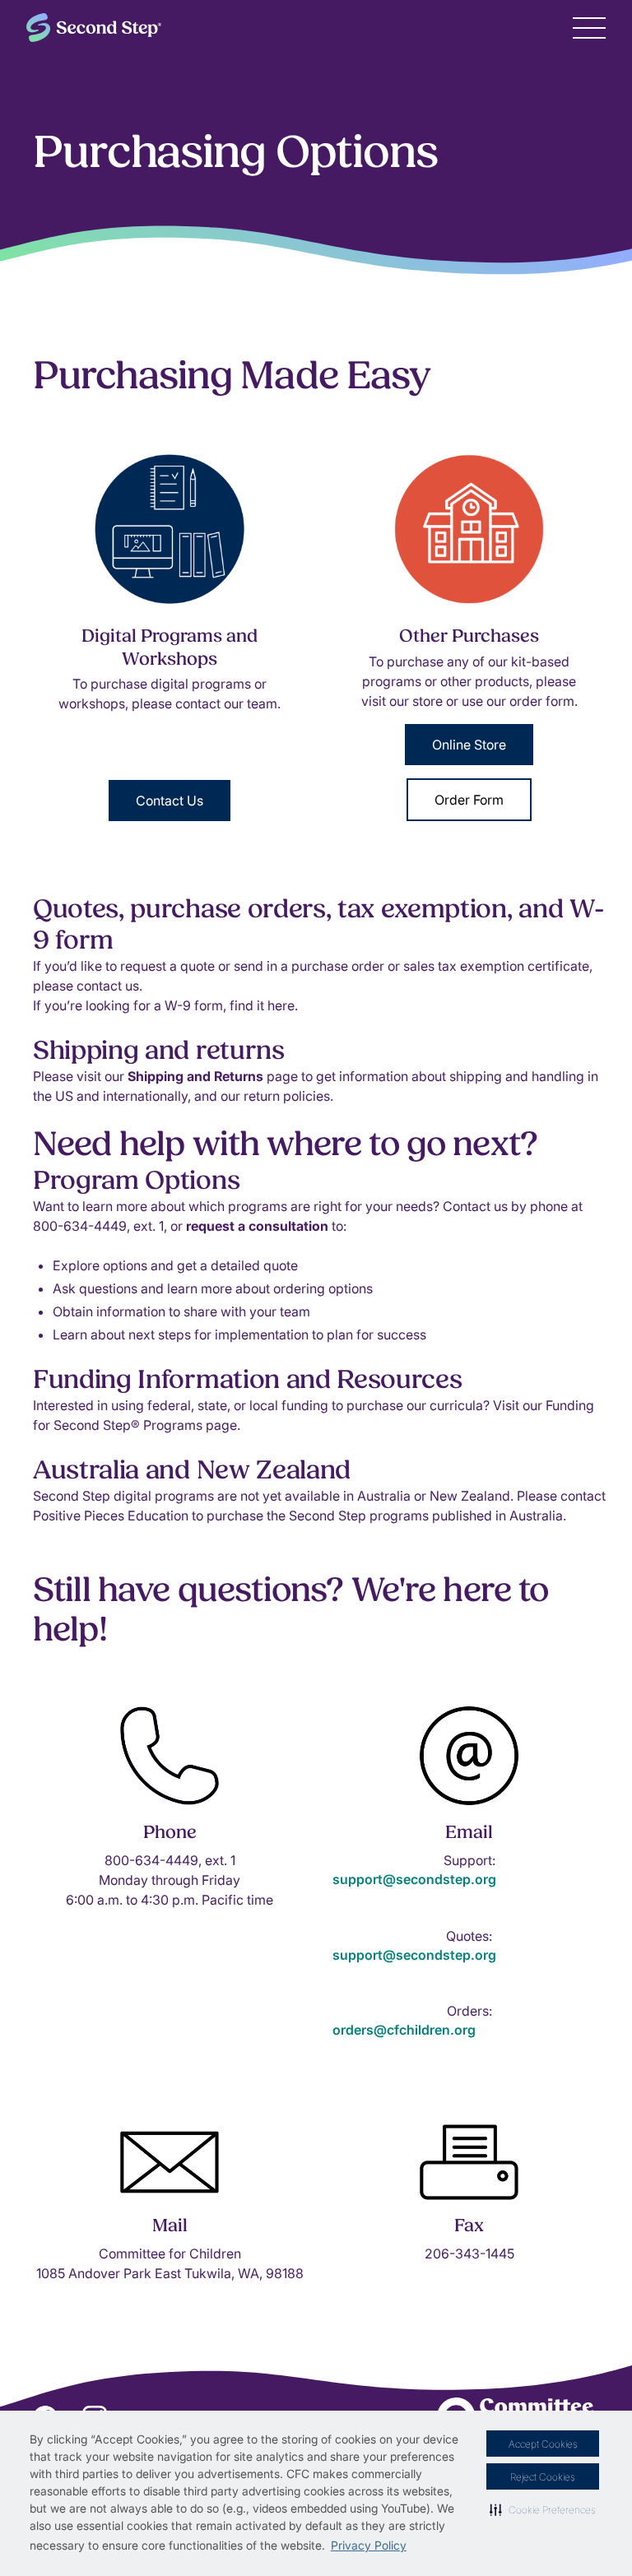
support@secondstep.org (414, 1879)
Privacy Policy (369, 2545)
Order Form (469, 800)
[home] (94, 28)
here (281, 1005)
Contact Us (170, 801)
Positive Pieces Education (111, 1515)
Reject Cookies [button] (543, 2477)
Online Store (469, 745)
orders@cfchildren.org (404, 2030)
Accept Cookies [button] (543, 2444)
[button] (543, 2509)
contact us (108, 986)
